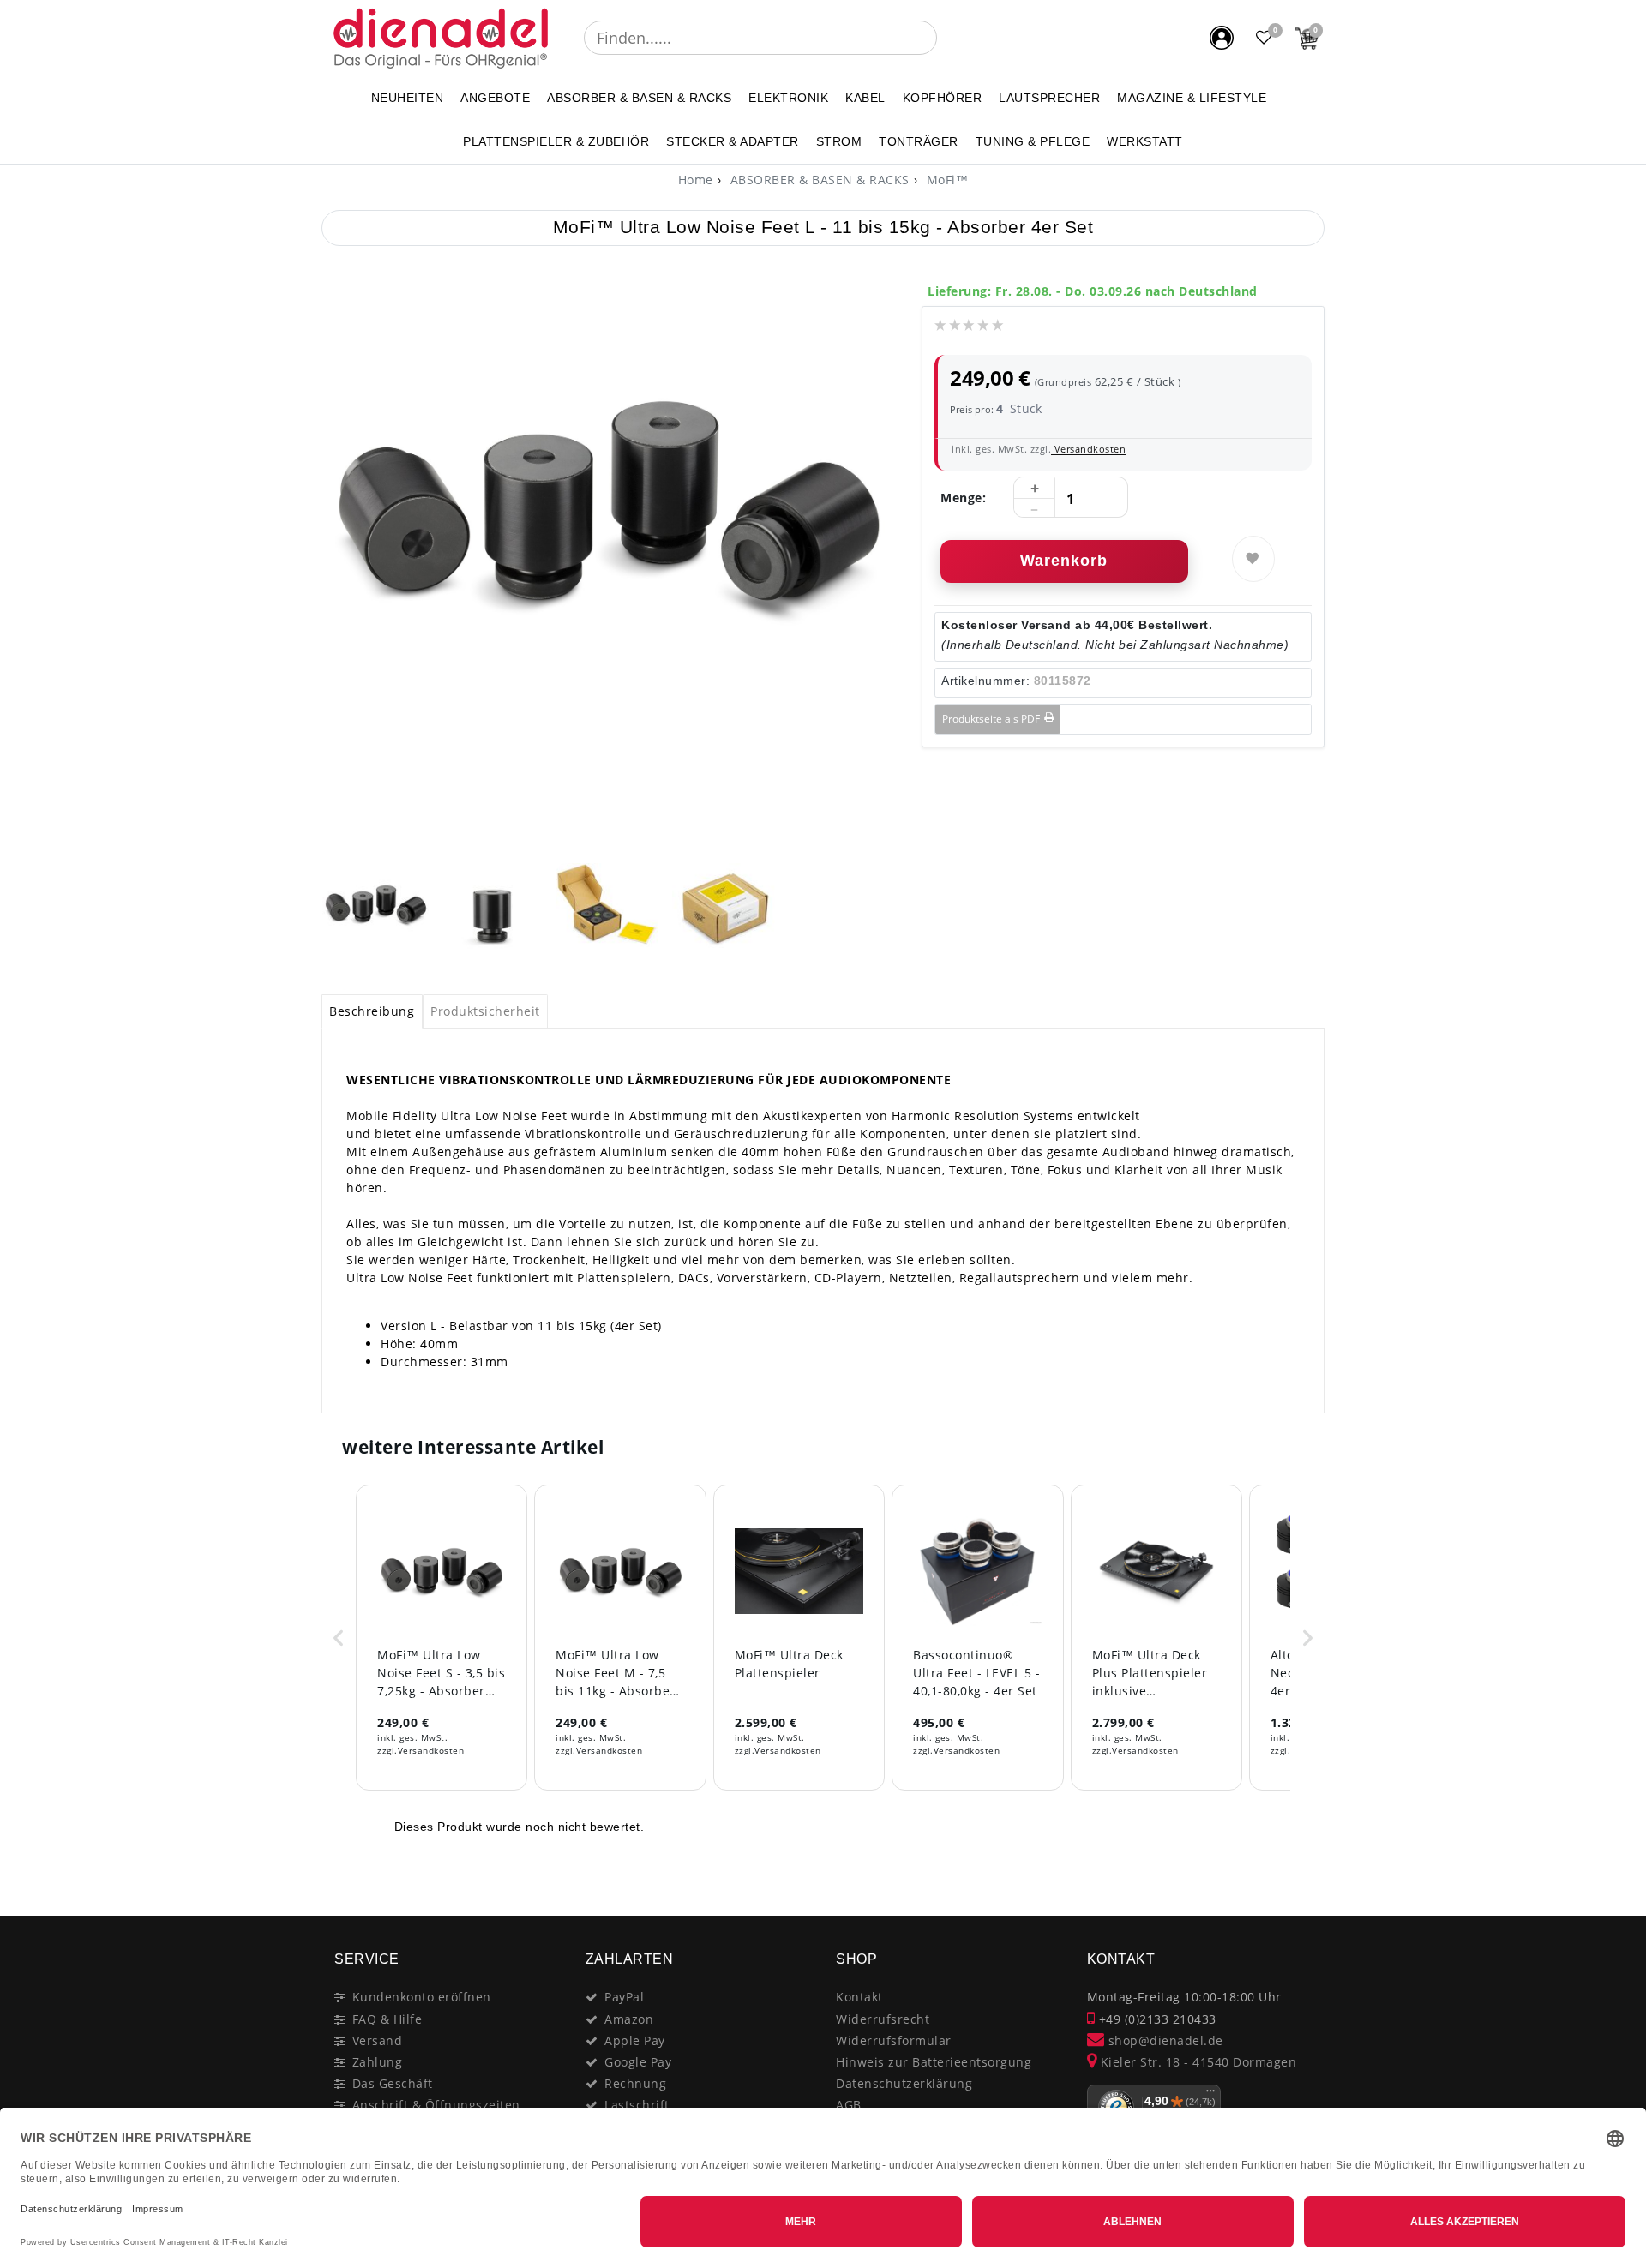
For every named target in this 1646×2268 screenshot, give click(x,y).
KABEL (865, 98)
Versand (378, 2040)
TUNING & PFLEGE (1033, 141)
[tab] (372, 1011)
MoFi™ (945, 180)
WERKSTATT (1145, 141)
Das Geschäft (393, 2083)
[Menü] (1210, 2095)
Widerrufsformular (894, 2040)
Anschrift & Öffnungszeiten (436, 2105)
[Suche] (949, 38)
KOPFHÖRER (943, 98)
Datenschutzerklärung (904, 2083)
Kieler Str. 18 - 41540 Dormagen (1196, 2062)
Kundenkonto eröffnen (422, 1997)
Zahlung (378, 2062)
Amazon (629, 2019)
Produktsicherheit (485, 1011)
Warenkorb (1064, 561)
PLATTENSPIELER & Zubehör (556, 141)
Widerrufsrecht (883, 2019)
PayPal (624, 1997)
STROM (839, 141)
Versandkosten (1088, 449)
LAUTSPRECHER (1049, 98)
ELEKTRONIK (788, 98)
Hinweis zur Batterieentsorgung (934, 2062)
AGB (849, 2105)
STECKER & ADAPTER (733, 141)
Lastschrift (637, 2105)
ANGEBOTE (495, 98)
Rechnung (635, 2083)
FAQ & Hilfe (387, 2019)
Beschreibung (372, 1011)
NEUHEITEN (408, 98)
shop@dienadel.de (1164, 2040)
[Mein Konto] (1222, 38)
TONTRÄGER (919, 141)
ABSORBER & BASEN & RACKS (639, 98)
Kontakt (859, 1997)
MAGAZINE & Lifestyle (1192, 98)
